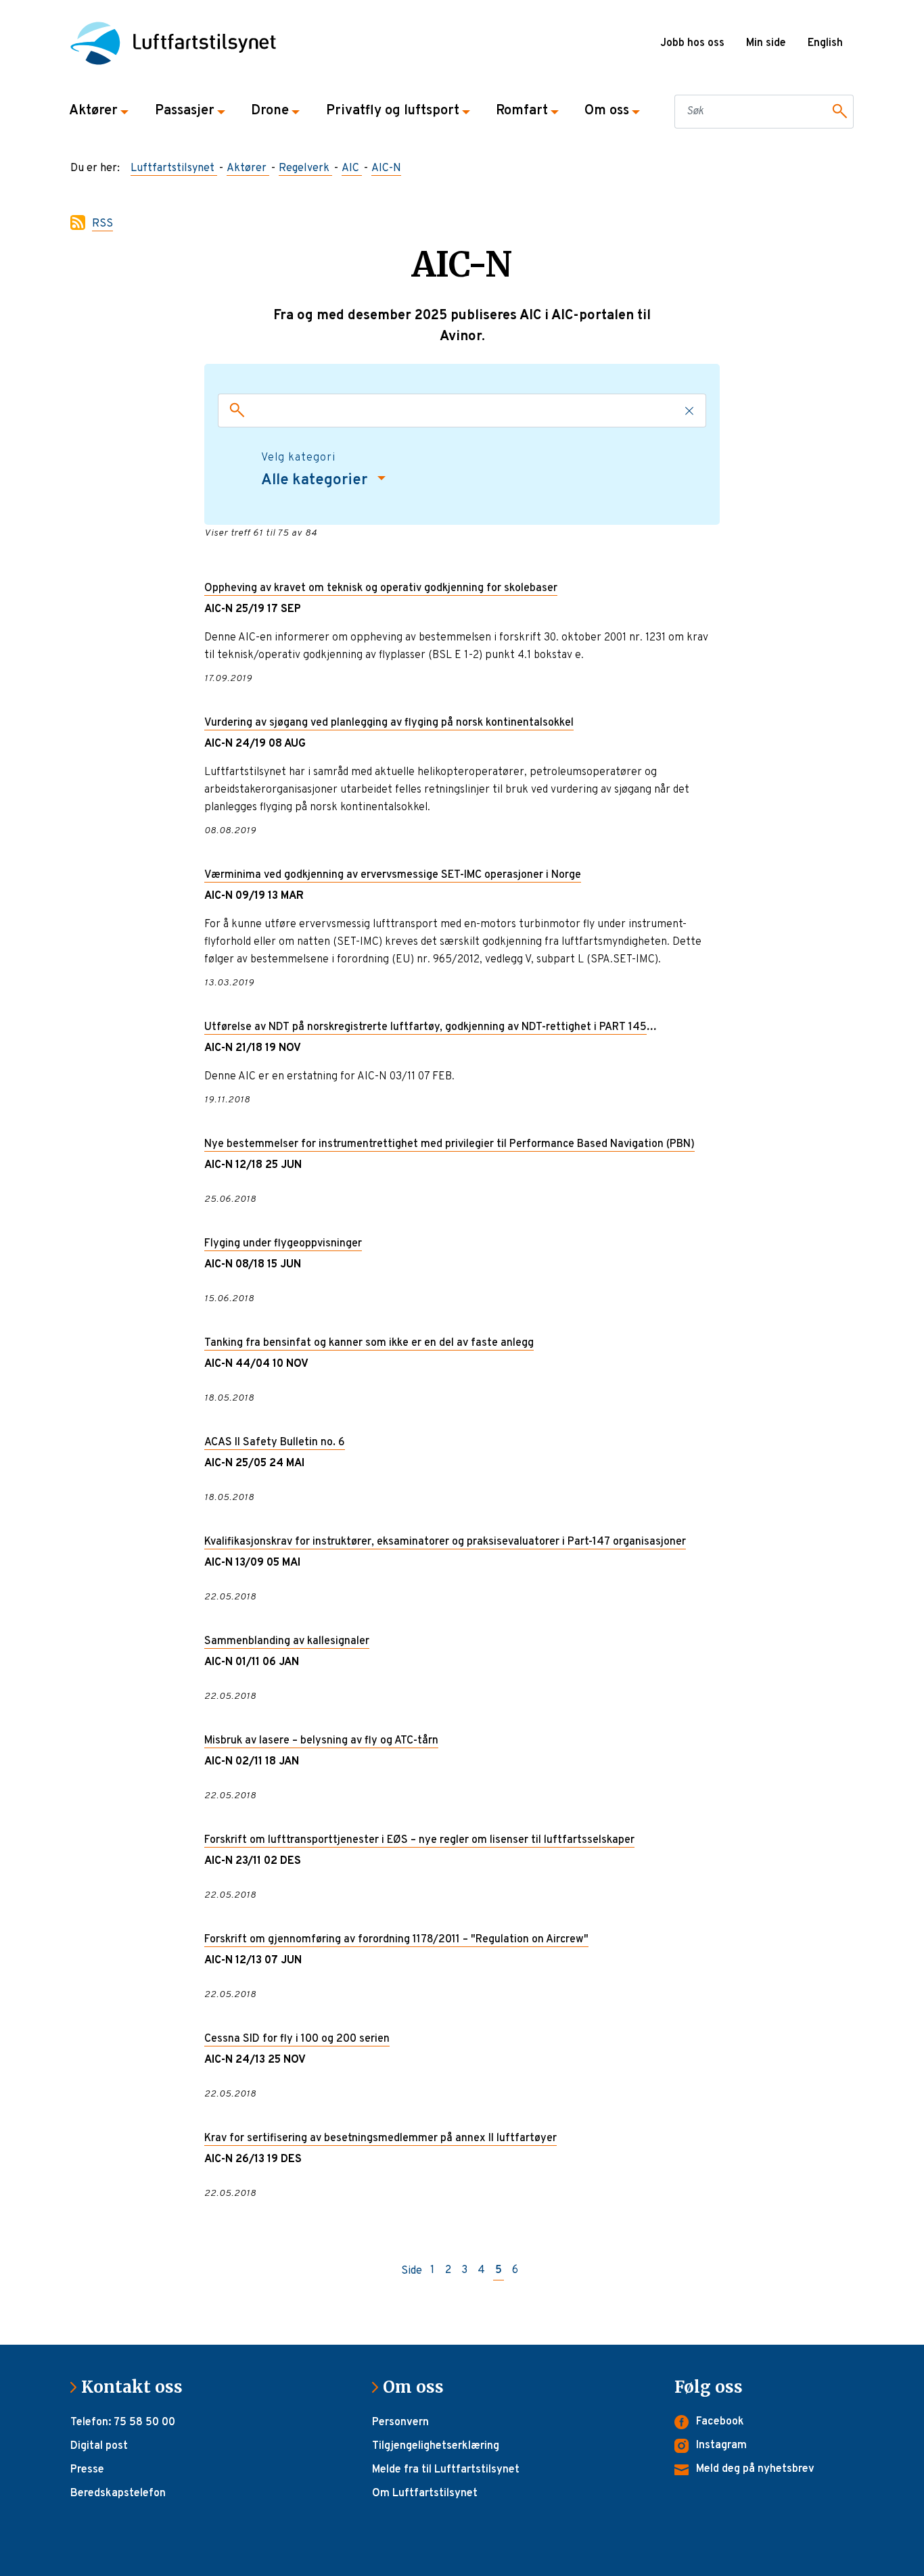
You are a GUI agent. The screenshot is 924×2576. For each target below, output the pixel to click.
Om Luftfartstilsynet (425, 2493)
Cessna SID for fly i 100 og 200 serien (297, 2039)
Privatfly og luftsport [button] (393, 111)
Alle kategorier (316, 481)
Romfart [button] (522, 111)
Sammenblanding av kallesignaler (287, 1641)
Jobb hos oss (692, 43)
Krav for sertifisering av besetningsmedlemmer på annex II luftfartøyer (380, 2138)
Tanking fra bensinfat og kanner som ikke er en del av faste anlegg (369, 1343)
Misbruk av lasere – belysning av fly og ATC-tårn (321, 1741)
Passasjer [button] (185, 111)
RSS (102, 224)
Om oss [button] (607, 111)
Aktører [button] (93, 111)
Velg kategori (298, 458)
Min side (766, 43)
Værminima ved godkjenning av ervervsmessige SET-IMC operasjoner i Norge (393, 875)
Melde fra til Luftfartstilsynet (446, 2470)
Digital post (99, 2446)
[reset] (690, 411)
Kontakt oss (137, 2387)
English (825, 43)
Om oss (419, 2387)
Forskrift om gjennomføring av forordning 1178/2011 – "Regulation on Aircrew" (396, 1940)
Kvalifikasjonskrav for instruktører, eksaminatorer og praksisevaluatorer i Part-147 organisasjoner (445, 1542)
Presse (87, 2470)
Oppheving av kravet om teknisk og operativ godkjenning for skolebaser (381, 588)
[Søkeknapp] (837, 112)
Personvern (400, 2422)
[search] (234, 411)
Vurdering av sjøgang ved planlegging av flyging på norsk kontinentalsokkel (389, 723)
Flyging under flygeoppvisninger (283, 1244)
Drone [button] (270, 111)
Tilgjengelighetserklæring (436, 2446)
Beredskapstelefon (118, 2493)
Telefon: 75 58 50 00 (123, 2422)
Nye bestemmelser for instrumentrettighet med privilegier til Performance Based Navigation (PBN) (449, 1144)
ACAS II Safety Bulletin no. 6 (275, 1443)
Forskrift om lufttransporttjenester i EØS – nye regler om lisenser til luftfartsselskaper (419, 1840)
